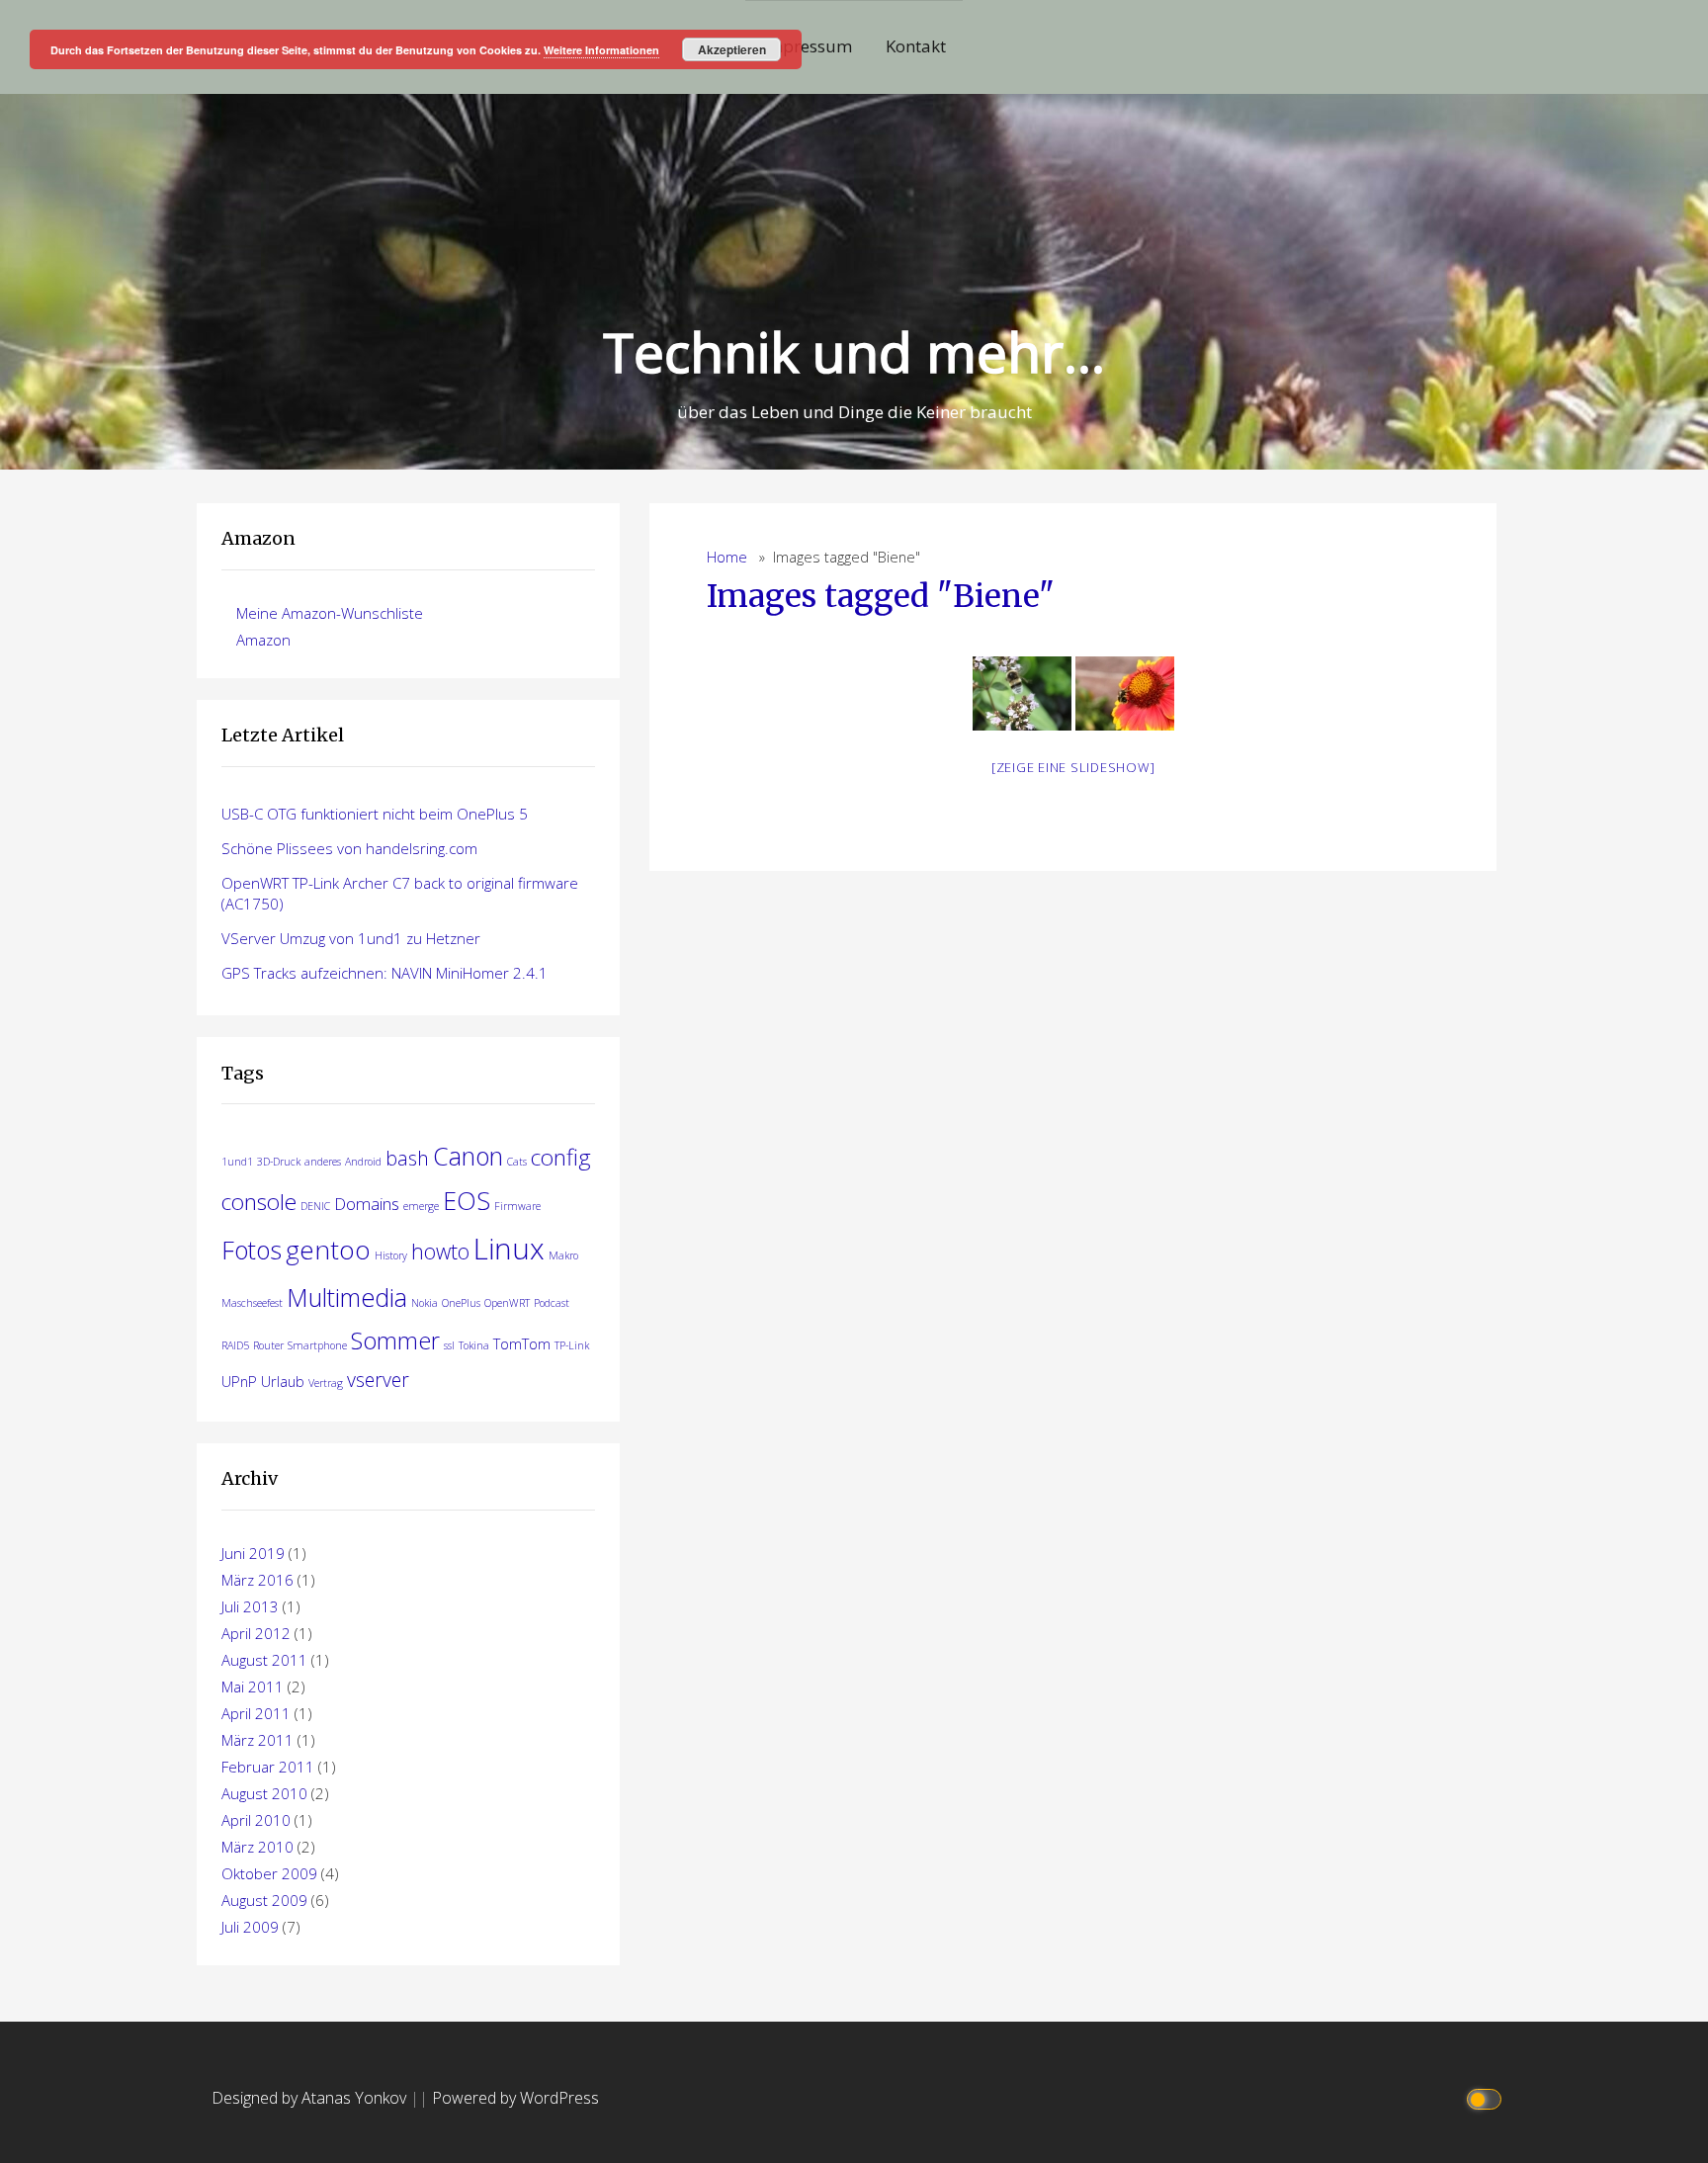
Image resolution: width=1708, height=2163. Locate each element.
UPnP (239, 1381)
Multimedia (347, 1297)
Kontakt (916, 46)
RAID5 (235, 1345)
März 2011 (257, 1740)
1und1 (237, 1162)
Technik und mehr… (854, 351)
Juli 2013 (250, 1606)
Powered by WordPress (515, 2098)
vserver (378, 1380)
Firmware (517, 1206)
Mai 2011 (253, 1687)
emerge (421, 1206)
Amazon (263, 640)
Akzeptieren (732, 49)
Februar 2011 (268, 1767)
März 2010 (257, 1847)
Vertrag (326, 1383)
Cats (517, 1162)
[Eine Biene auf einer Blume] (1125, 693)
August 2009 (264, 1900)
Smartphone (317, 1345)
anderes (323, 1162)
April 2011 (256, 1713)
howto (440, 1251)
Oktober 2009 (269, 1873)
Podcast (552, 1303)
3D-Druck (279, 1162)
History (391, 1255)
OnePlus (461, 1303)
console (259, 1202)
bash (407, 1158)
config (561, 1157)
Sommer (395, 1341)
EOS (467, 1200)
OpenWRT (507, 1303)
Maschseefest (252, 1303)
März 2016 (257, 1580)
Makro (563, 1255)
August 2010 (264, 1793)
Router (268, 1345)
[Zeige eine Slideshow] (1073, 767)
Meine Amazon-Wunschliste (330, 613)
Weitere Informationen (601, 50)
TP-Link (572, 1345)
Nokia (425, 1303)
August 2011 (264, 1660)
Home (727, 557)
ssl (449, 1345)
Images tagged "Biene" (881, 596)
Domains (367, 1204)
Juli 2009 (250, 1927)
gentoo (328, 1250)
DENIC (315, 1206)
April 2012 (256, 1633)
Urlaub (283, 1381)
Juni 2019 (253, 1553)
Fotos (252, 1250)
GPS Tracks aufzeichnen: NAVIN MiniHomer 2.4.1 (384, 973)
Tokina (474, 1345)
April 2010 (256, 1820)
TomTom (522, 1343)
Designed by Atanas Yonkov (311, 2098)
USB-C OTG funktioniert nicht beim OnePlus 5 (375, 814)
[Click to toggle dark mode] (1487, 2098)
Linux (509, 1249)
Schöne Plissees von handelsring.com (349, 848)
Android (363, 1162)
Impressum (807, 46)
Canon (468, 1156)
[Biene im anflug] (1022, 693)
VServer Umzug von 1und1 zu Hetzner (351, 938)
